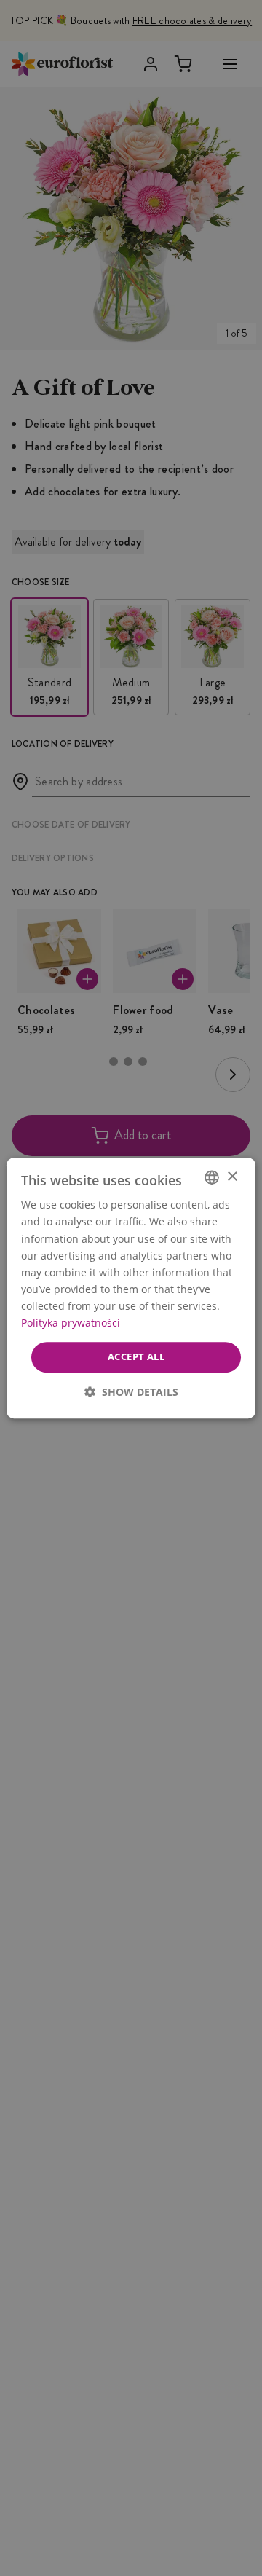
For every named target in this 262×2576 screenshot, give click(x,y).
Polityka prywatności (71, 1323)
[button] (131, 1392)
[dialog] (131, 1288)
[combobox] (212, 1177)
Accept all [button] (136, 1356)
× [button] (232, 1177)
